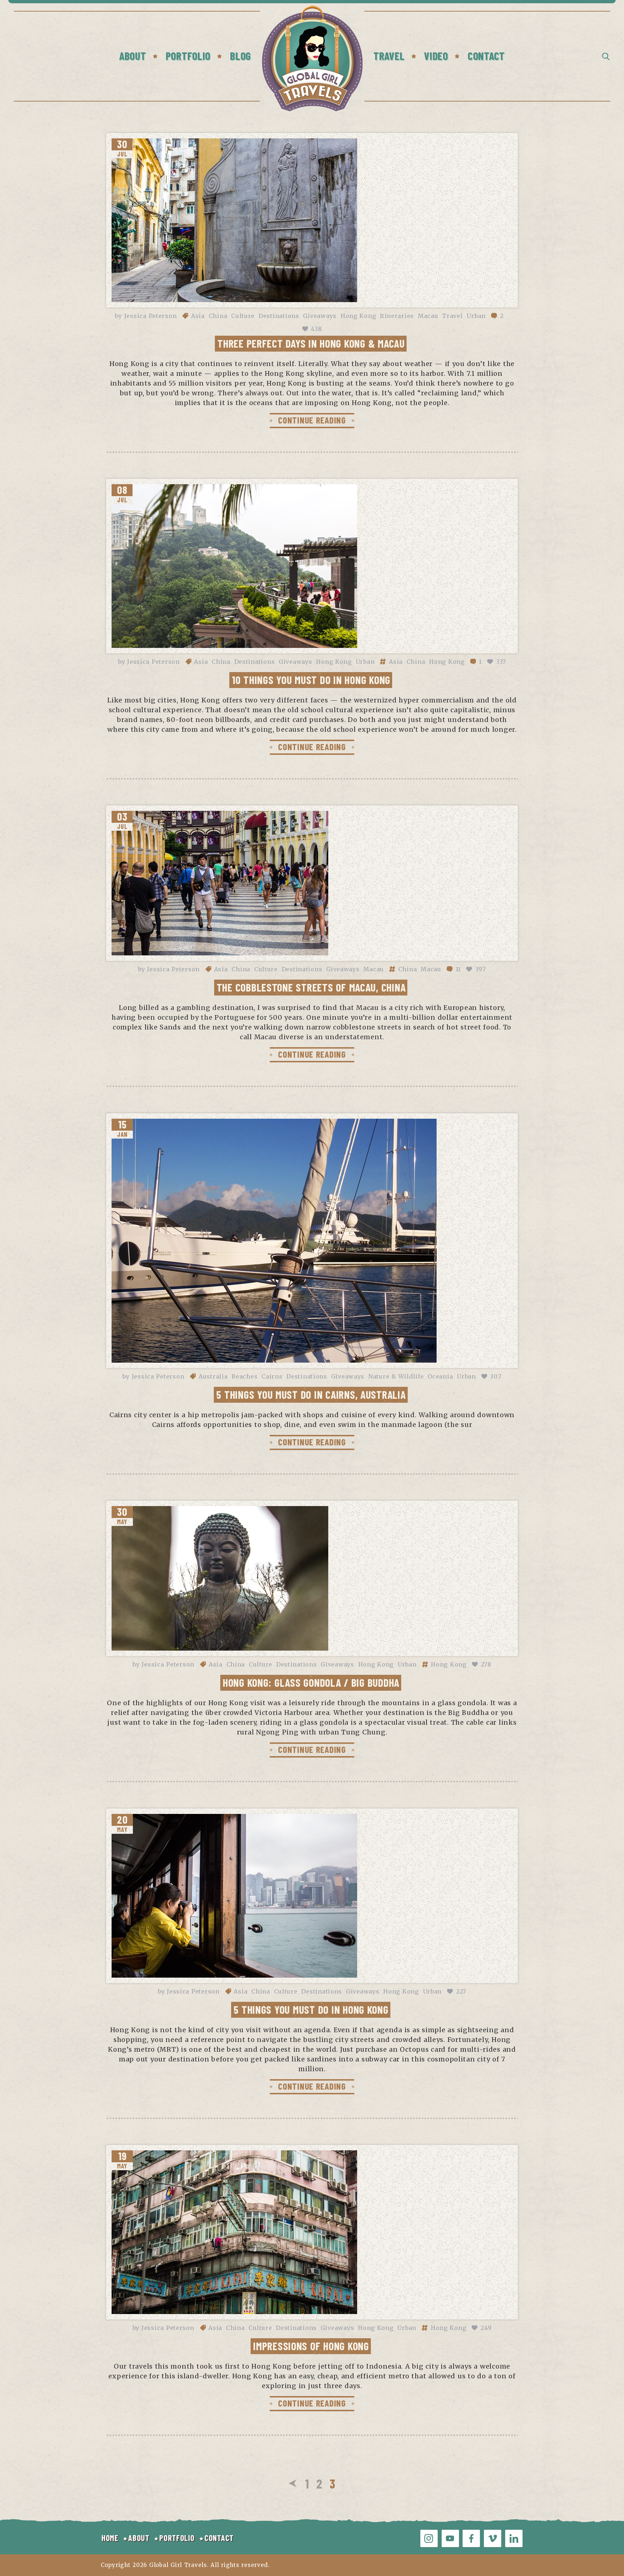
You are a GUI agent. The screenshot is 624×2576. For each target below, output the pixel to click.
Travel (389, 56)
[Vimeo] (493, 2538)
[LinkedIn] (514, 2538)
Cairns (272, 1376)
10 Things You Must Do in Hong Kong (311, 680)
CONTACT (219, 2538)
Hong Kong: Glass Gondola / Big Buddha (311, 1682)
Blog (240, 56)
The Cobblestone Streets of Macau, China (311, 987)
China (218, 316)
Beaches (244, 1376)
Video (436, 56)
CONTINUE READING (312, 420)
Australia (213, 1376)
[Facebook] (471, 2538)
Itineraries (397, 316)
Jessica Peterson (151, 316)
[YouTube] (450, 2538)
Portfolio (188, 56)
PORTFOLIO (177, 2538)
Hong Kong (358, 316)
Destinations (279, 316)
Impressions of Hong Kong (311, 2346)
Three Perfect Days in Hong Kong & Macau (311, 343)
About (133, 56)
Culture (243, 316)
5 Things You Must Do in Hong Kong (311, 2009)
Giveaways (320, 316)
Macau (428, 316)
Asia (198, 316)
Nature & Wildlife (396, 1376)
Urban (476, 316)
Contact (486, 56)
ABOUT (139, 2538)
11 (458, 969)
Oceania (440, 1376)
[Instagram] (429, 2538)
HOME (110, 2538)
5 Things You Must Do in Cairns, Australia (311, 1394)
